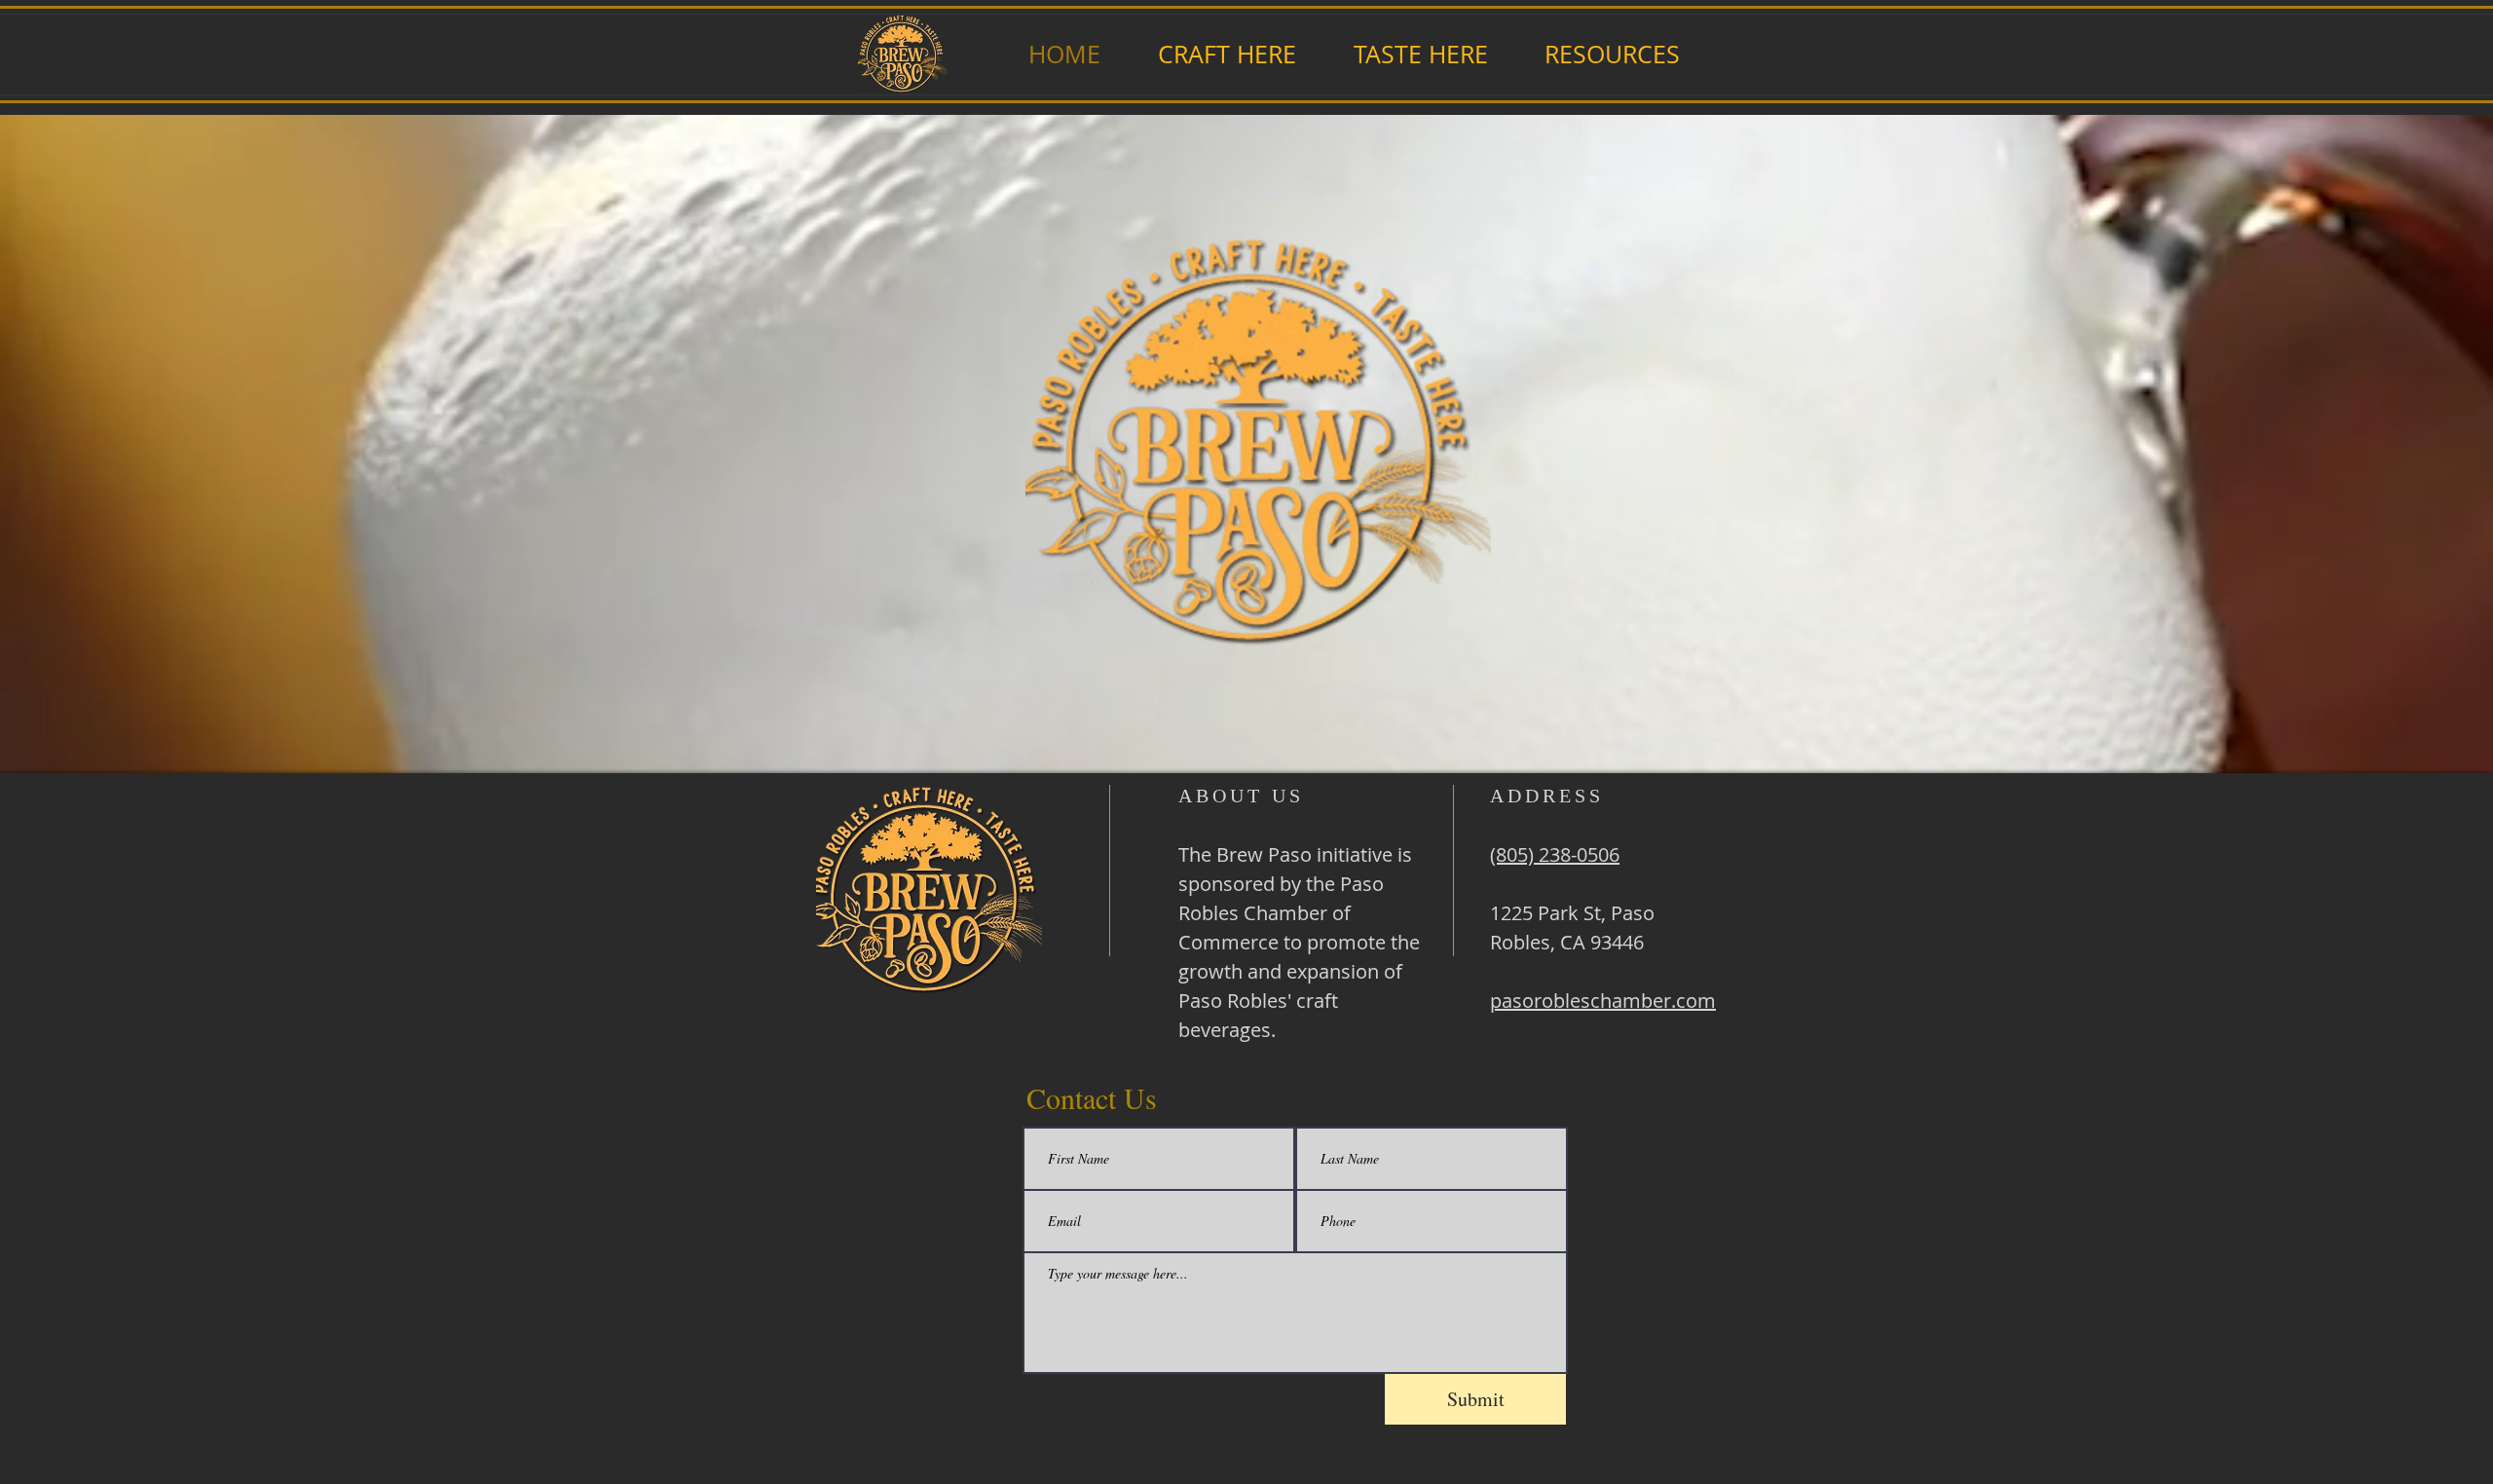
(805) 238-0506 (1555, 854)
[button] (1227, 54)
